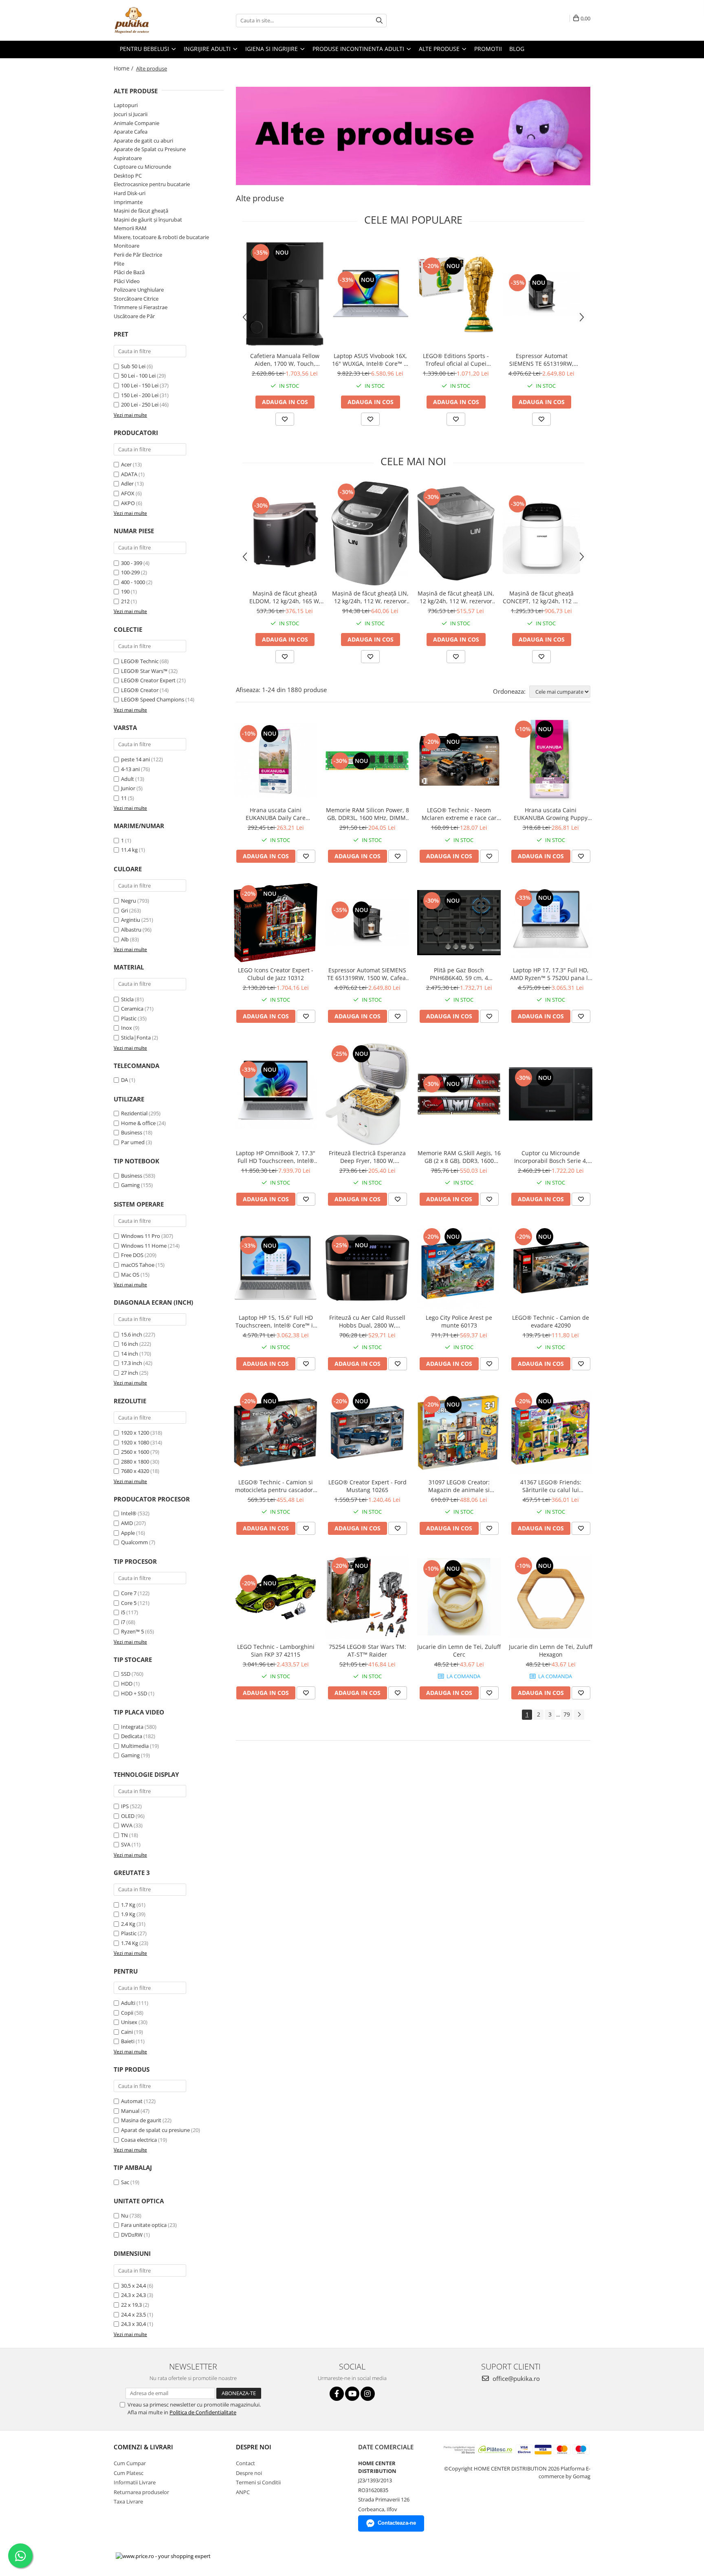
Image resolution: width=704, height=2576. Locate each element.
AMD (127, 1523)
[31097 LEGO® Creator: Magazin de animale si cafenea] (459, 1432)
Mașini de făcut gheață (141, 211)
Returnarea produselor (141, 2492)
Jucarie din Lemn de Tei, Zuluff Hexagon (551, 1651)
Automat (132, 2101)
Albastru (131, 930)
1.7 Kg (128, 1905)
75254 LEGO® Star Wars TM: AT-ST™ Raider (367, 1651)
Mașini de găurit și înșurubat (148, 220)
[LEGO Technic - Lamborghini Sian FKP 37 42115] (276, 1597)
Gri (124, 910)
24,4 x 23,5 (133, 2314)
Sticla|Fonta (136, 1037)
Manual (130, 2111)
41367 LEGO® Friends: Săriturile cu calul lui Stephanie (551, 1486)
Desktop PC (128, 176)
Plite (119, 264)
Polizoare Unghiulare (139, 290)
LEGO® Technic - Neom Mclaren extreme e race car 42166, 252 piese (459, 814)
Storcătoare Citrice (136, 299)
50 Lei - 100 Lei (138, 376)
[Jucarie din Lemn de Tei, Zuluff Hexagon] (551, 1597)
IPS (125, 1806)
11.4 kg (129, 850)
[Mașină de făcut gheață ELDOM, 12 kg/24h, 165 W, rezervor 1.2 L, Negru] (285, 534)
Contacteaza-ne (397, 2523)
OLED (128, 1816)
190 (125, 591)
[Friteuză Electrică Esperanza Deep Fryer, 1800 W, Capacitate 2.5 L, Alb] (367, 1094)
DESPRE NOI (254, 2447)
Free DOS (132, 1255)
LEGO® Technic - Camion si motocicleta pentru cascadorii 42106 (276, 1486)
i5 (123, 1612)
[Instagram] (368, 2394)
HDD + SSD (134, 1693)
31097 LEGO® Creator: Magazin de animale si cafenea (459, 1486)
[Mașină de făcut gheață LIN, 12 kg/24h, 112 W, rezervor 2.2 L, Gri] (456, 533)
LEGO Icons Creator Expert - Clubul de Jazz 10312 (276, 974)
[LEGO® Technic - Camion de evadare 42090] (551, 1268)
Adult (128, 779)
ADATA (129, 474)
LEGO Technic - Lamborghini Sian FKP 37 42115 (276, 1651)
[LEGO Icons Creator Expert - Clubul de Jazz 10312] (276, 922)
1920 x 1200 (135, 1433)
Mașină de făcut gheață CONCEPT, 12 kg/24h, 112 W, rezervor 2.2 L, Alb (541, 597)
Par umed (133, 1142)
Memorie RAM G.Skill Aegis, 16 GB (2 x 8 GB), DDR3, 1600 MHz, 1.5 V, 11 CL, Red (459, 1157)
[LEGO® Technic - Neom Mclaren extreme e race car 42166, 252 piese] (459, 760)
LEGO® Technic (140, 661)
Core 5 (129, 1603)
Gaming (130, 1185)
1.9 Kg (128, 1914)
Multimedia (135, 1746)
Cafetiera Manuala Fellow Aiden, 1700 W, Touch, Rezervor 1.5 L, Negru (285, 360)
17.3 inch (132, 1363)
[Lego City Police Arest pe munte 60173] (459, 1268)
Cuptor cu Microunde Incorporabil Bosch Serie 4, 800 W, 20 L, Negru (551, 1157)
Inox (126, 1028)
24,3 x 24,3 (133, 2295)
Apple (128, 1533)
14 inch (130, 1354)
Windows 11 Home (144, 1246)
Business (132, 1132)
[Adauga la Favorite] (285, 419)
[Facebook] (337, 2394)
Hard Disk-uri (130, 193)
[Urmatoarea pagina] (579, 1715)
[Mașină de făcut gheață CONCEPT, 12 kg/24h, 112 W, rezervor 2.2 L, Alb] (541, 534)
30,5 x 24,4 (133, 2286)
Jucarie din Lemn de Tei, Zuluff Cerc (459, 1651)
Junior (128, 788)
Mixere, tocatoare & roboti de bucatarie (161, 237)
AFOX (128, 493)
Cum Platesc (129, 2473)
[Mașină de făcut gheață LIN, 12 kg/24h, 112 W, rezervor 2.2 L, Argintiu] (370, 533)
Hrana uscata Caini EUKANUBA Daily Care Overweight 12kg (276, 814)
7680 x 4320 (135, 1471)
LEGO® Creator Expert (148, 680)
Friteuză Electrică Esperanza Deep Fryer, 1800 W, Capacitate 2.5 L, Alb (367, 1157)
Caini (127, 2032)
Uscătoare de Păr (134, 316)
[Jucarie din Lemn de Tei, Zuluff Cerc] (459, 1597)
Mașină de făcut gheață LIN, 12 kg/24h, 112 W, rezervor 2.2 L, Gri (456, 597)
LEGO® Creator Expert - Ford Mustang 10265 (367, 1486)
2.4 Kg (128, 1924)
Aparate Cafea (131, 132)
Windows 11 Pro (141, 1236)
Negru (129, 901)
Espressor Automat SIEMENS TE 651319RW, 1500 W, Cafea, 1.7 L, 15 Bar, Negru (542, 360)
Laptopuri (126, 105)
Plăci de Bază (129, 272)
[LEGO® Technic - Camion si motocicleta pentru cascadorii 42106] (276, 1432)
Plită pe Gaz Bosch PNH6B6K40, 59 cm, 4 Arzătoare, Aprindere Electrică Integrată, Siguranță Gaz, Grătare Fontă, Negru (459, 974)
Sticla (127, 999)
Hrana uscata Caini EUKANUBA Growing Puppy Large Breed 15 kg (551, 814)
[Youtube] (352, 2394)
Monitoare (126, 246)
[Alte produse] (413, 136)
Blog (517, 49)
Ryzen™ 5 (132, 1631)
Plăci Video (127, 281)
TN (124, 1835)
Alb (125, 939)
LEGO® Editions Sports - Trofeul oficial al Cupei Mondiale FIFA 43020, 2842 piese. (456, 360)
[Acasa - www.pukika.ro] (154, 20)
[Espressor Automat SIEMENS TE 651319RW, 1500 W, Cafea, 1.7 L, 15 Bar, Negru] (541, 294)
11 (124, 798)
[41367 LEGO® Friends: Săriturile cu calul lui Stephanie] (551, 1432)
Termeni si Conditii (258, 2482)
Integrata (132, 1727)
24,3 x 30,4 (133, 2324)
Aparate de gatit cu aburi (143, 141)
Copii (127, 2013)
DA (124, 1080)
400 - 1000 (133, 582)
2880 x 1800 (135, 1462)
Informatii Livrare (135, 2482)
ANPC (243, 2492)
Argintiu (131, 920)
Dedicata (132, 1736)
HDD (127, 1684)
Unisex (129, 2022)
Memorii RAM (130, 228)
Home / (124, 68)
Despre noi (249, 2473)
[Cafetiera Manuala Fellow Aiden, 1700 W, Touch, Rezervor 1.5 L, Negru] (285, 294)
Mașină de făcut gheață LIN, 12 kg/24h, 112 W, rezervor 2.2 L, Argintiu (370, 597)
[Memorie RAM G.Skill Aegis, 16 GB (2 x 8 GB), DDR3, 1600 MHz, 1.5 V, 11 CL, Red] (459, 1094)
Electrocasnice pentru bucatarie (152, 184)
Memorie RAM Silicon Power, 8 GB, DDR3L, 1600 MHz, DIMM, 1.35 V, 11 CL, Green (367, 814)
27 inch (130, 1373)
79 (567, 1714)
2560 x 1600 (135, 1452)
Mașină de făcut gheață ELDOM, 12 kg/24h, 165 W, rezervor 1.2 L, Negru (285, 597)
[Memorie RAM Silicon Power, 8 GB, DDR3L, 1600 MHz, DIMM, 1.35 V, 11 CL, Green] (367, 760)
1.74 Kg (130, 1943)
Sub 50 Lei (133, 366)
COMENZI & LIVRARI (143, 2447)
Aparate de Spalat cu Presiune (150, 149)
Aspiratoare (128, 158)
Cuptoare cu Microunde (142, 167)
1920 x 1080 (135, 1442)
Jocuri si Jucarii (131, 114)
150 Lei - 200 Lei (140, 395)
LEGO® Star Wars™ (144, 671)
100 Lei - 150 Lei (140, 385)
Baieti (128, 2041)
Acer (126, 464)
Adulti (128, 2003)
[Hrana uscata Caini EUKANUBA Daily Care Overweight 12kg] (276, 760)
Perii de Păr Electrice (138, 255)
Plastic (129, 1018)
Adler (127, 484)
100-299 (130, 572)
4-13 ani (130, 769)
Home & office (138, 1123)
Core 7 (129, 1593)
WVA (127, 1825)
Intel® (129, 1513)
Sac (125, 2182)
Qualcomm (134, 1542)
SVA (126, 1844)
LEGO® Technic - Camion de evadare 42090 (551, 1321)
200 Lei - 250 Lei (140, 404)
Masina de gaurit (141, 2120)
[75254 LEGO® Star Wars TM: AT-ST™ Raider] (367, 1597)
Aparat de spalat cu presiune (155, 2130)
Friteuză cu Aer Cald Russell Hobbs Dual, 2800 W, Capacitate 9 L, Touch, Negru (367, 1321)
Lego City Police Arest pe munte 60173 (459, 1321)
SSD (126, 1674)
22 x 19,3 (131, 2305)
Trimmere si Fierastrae (141, 307)
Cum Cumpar (130, 2463)
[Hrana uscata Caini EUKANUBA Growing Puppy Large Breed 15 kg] (551, 760)
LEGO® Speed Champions (153, 699)
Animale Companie (136, 123)
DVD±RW (132, 2235)
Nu (125, 2216)
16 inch (130, 1344)
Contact (245, 2463)
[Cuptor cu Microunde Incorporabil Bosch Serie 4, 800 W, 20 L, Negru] (551, 1094)
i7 (123, 1622)
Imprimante (128, 202)
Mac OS (130, 1275)
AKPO (128, 503)
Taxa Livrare (128, 2501)
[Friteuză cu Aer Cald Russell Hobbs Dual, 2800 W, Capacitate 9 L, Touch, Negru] (367, 1268)
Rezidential (134, 1113)
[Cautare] (379, 21)
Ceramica (132, 1009)
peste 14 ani (135, 759)
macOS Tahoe (138, 1265)
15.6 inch (132, 1334)
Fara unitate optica (144, 2225)
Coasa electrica (139, 2140)
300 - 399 (132, 563)
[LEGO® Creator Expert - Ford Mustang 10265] (367, 1432)
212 (125, 601)
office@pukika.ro (515, 2378)
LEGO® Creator (140, 690)
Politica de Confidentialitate (203, 2412)
